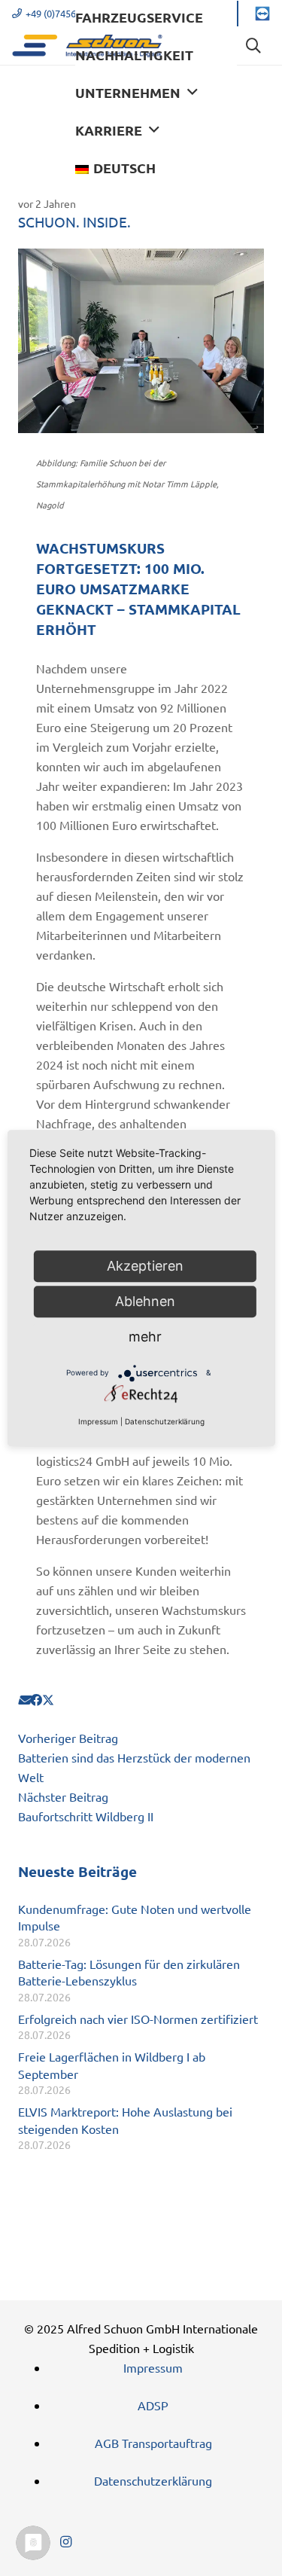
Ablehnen (145, 1301)
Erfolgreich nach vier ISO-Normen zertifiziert (138, 2019)
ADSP (153, 2405)
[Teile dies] (36, 1699)
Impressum (153, 2367)
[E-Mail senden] (24, 1699)
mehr (145, 1337)
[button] (193, 93)
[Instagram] (65, 2542)
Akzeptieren (145, 1266)
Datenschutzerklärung (153, 2480)
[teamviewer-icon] (262, 14)
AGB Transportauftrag (153, 2443)
